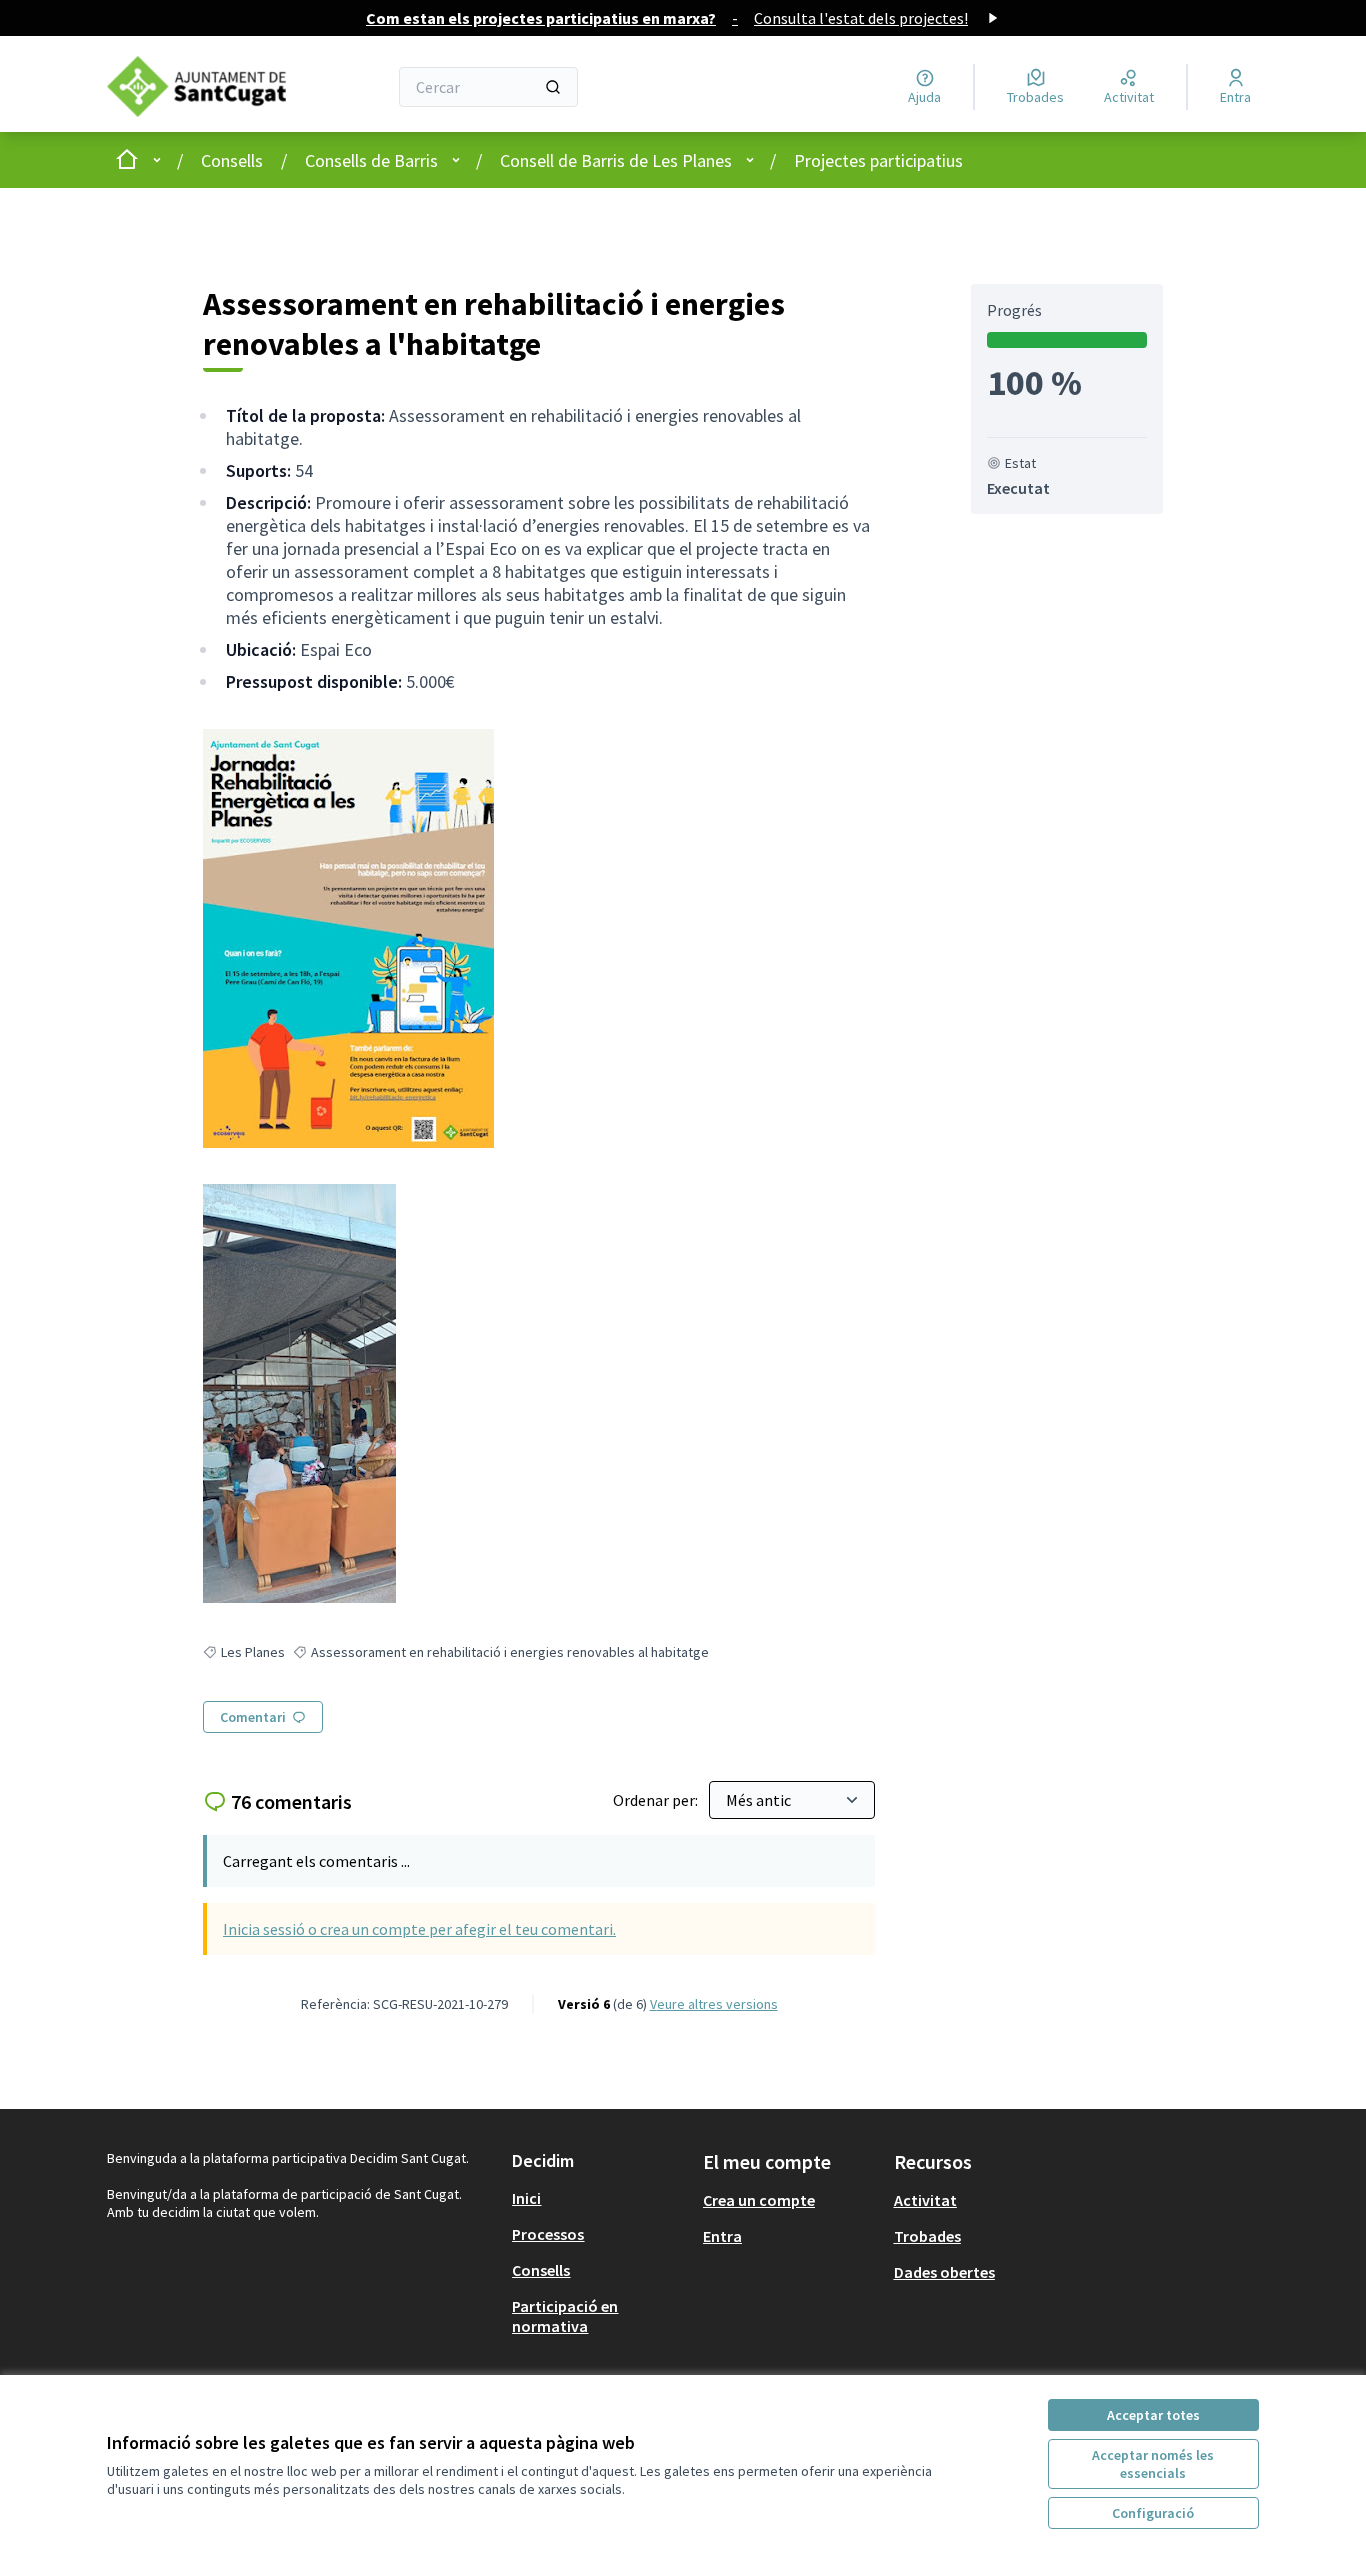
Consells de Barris (371, 160)
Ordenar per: (657, 1800)
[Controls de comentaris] (847, 1865)
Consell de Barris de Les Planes (616, 160)
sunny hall (303, 1865)
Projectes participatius (878, 160)
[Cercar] (553, 87)
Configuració (1153, 2513)
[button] (545, 2015)
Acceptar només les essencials (1153, 2464)
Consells (232, 160)
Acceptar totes (1153, 2415)
